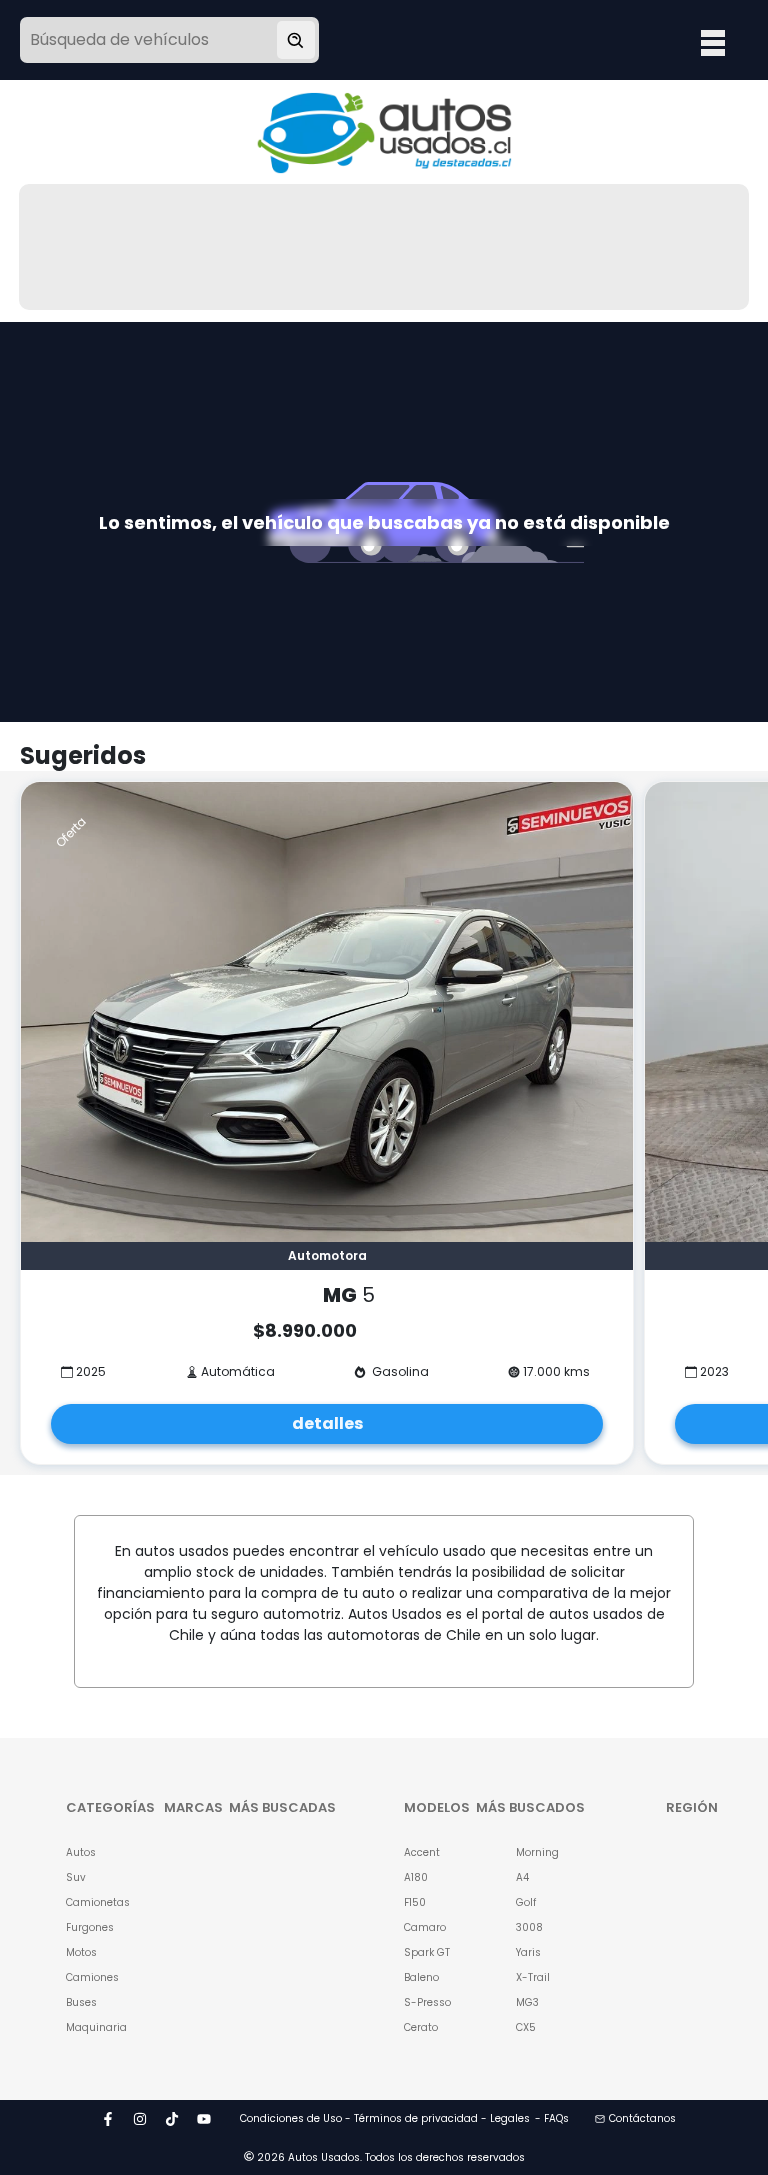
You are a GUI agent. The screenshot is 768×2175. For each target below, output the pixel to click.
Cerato (421, 2027)
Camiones (90, 1977)
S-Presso (427, 2002)
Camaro (425, 1927)
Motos (81, 1952)
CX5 (526, 2027)
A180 (416, 1877)
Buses (81, 2002)
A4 (522, 1877)
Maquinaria (90, 2027)
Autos (81, 1852)
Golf (526, 1902)
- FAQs (552, 2118)
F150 (415, 1902)
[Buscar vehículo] (296, 40)
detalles (327, 1423)
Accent (422, 1852)
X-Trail (533, 1977)
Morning (537, 1852)
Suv (76, 1877)
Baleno (421, 1977)
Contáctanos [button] (642, 2118)
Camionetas (90, 1902)
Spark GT (427, 1952)
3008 (529, 1927)
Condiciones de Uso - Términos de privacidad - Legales (385, 2118)
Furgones (90, 1927)
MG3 (527, 2002)
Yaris (528, 1952)
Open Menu (713, 42)
